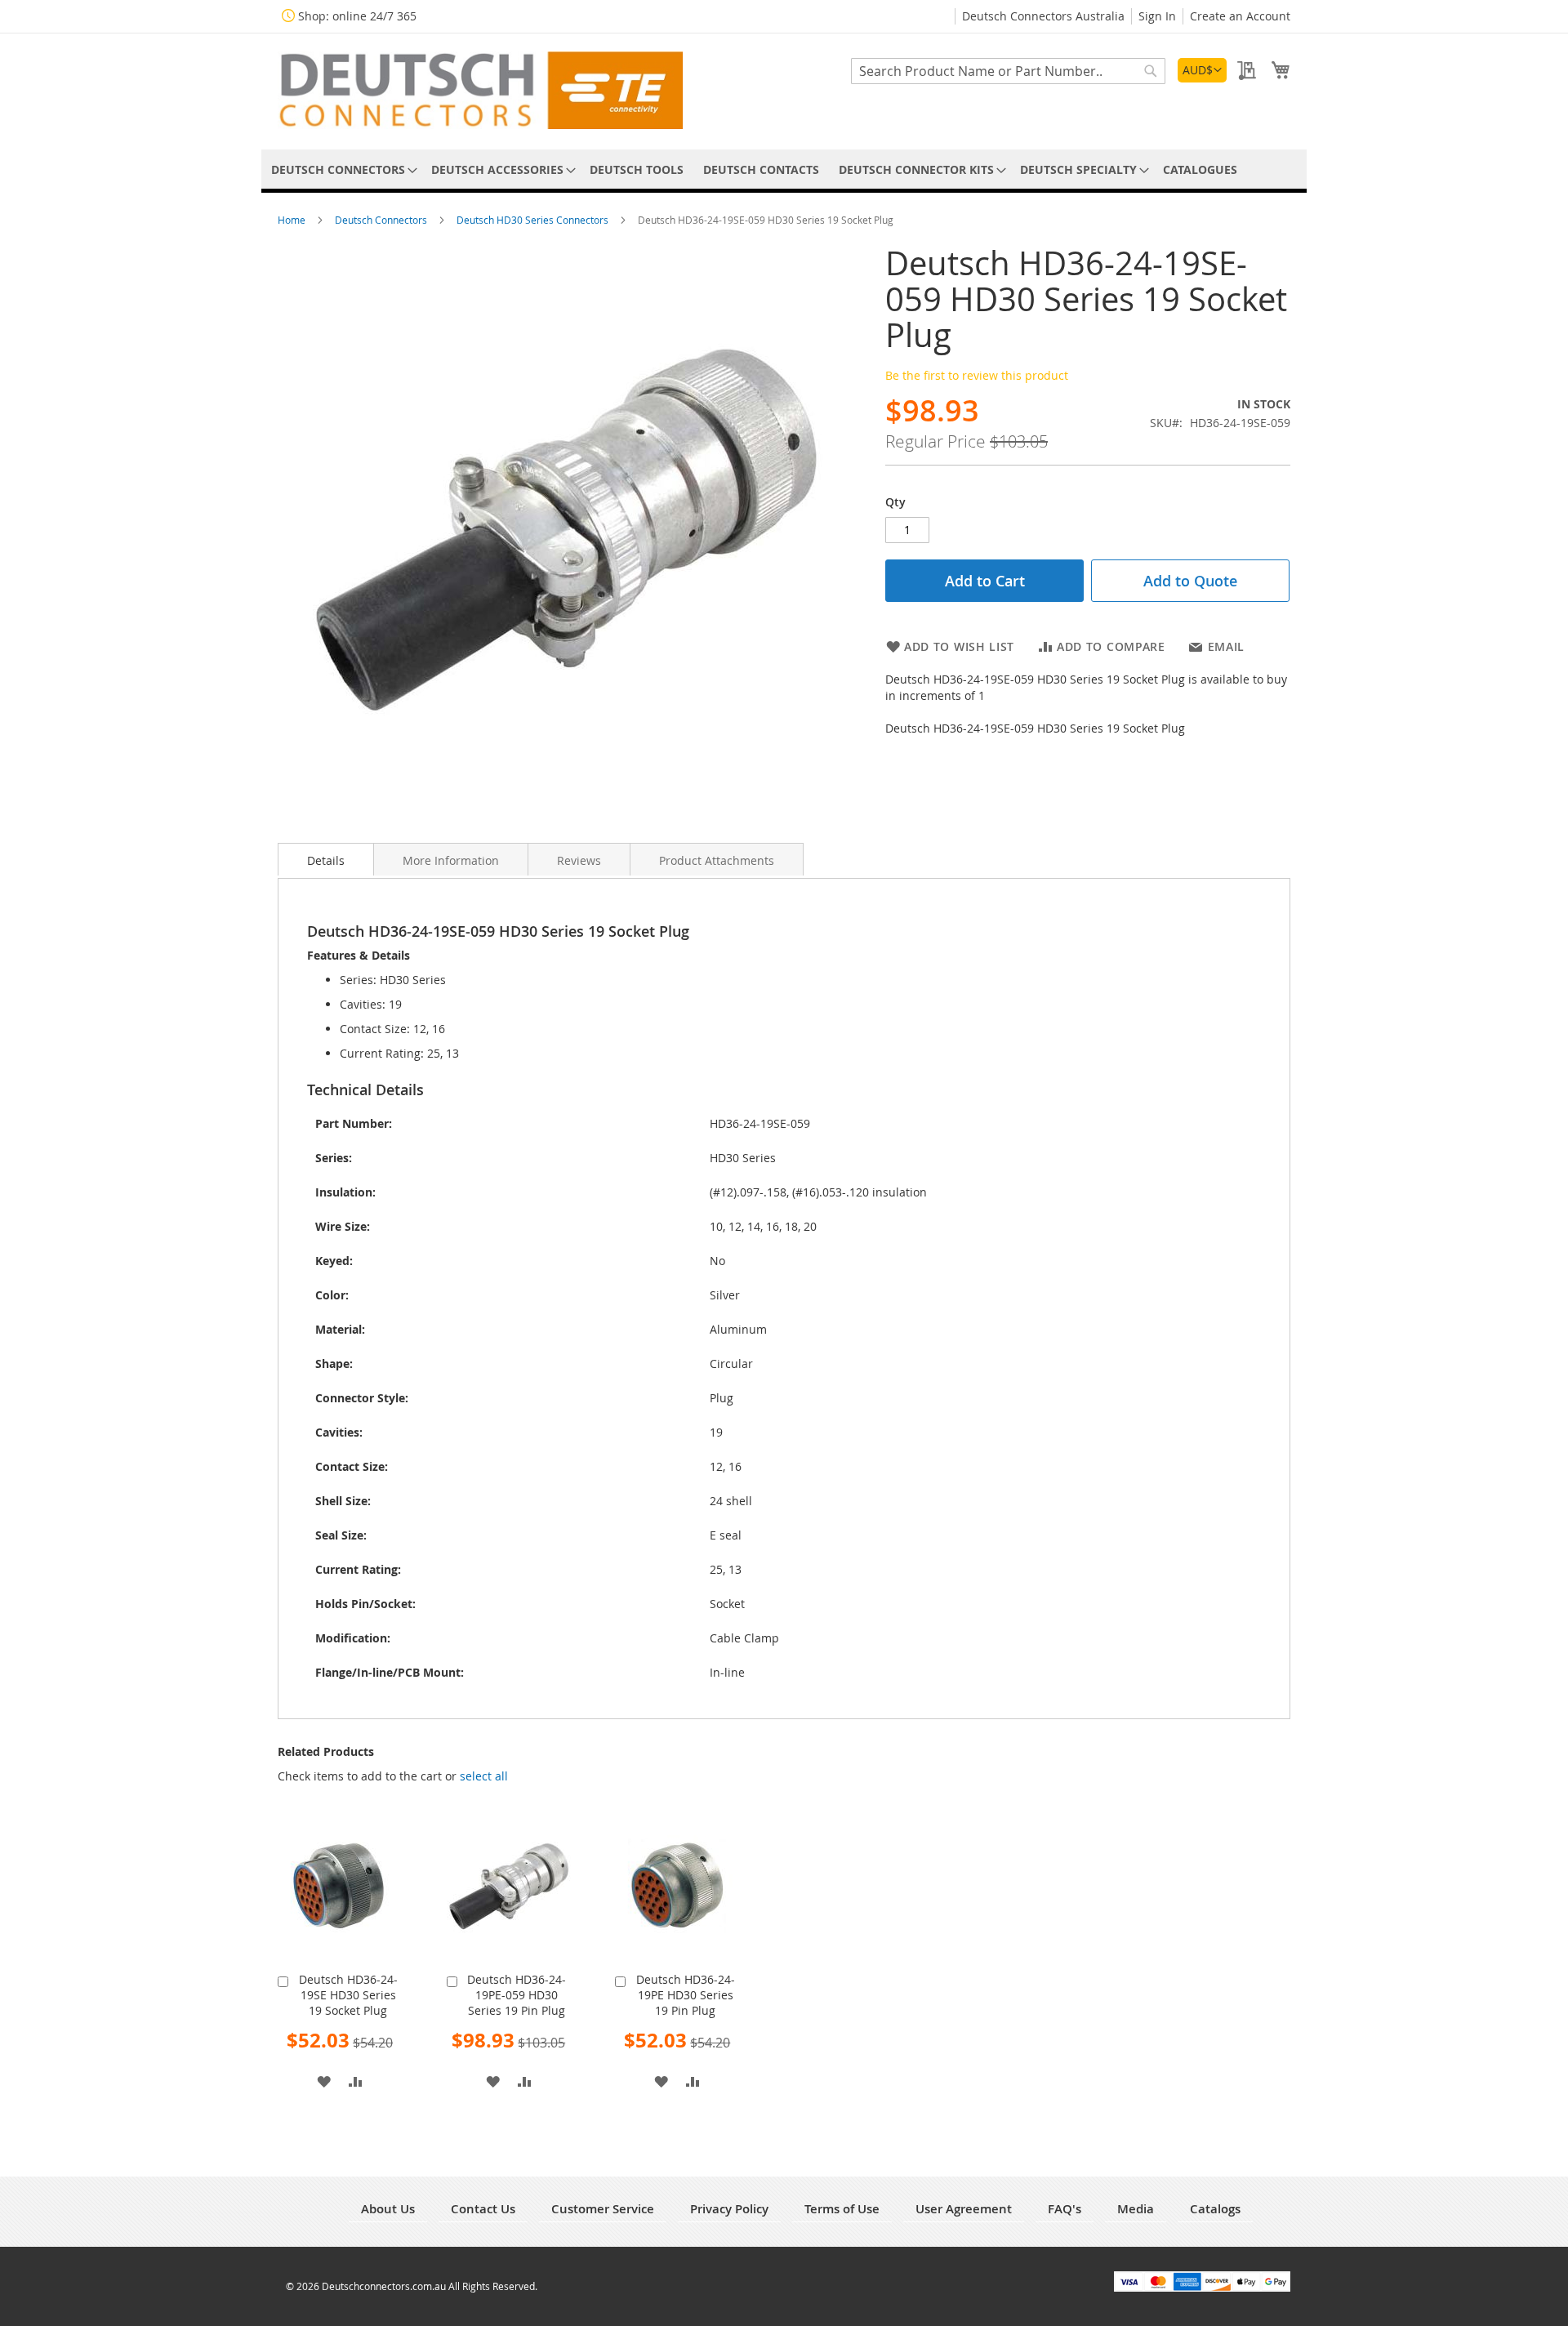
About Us (388, 2209)
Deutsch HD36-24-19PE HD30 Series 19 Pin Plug (686, 1995)
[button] (1202, 70)
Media (1136, 2209)
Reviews (579, 860)
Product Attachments (717, 860)
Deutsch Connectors (382, 220)
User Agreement (964, 2209)
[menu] (784, 169)
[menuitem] (341, 169)
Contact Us (483, 2209)
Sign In (1157, 16)
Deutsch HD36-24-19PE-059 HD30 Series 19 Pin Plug (517, 1995)
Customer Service (603, 2209)
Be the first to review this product (977, 375)
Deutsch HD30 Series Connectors (534, 220)
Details (326, 860)
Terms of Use (842, 2209)
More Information (451, 860)
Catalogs (1215, 2209)
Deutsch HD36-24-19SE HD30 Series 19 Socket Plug (348, 1995)
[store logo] (480, 90)
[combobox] (1008, 71)
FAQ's (1065, 2209)
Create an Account (1240, 16)
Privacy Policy (729, 2209)
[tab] (326, 859)
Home (293, 220)
